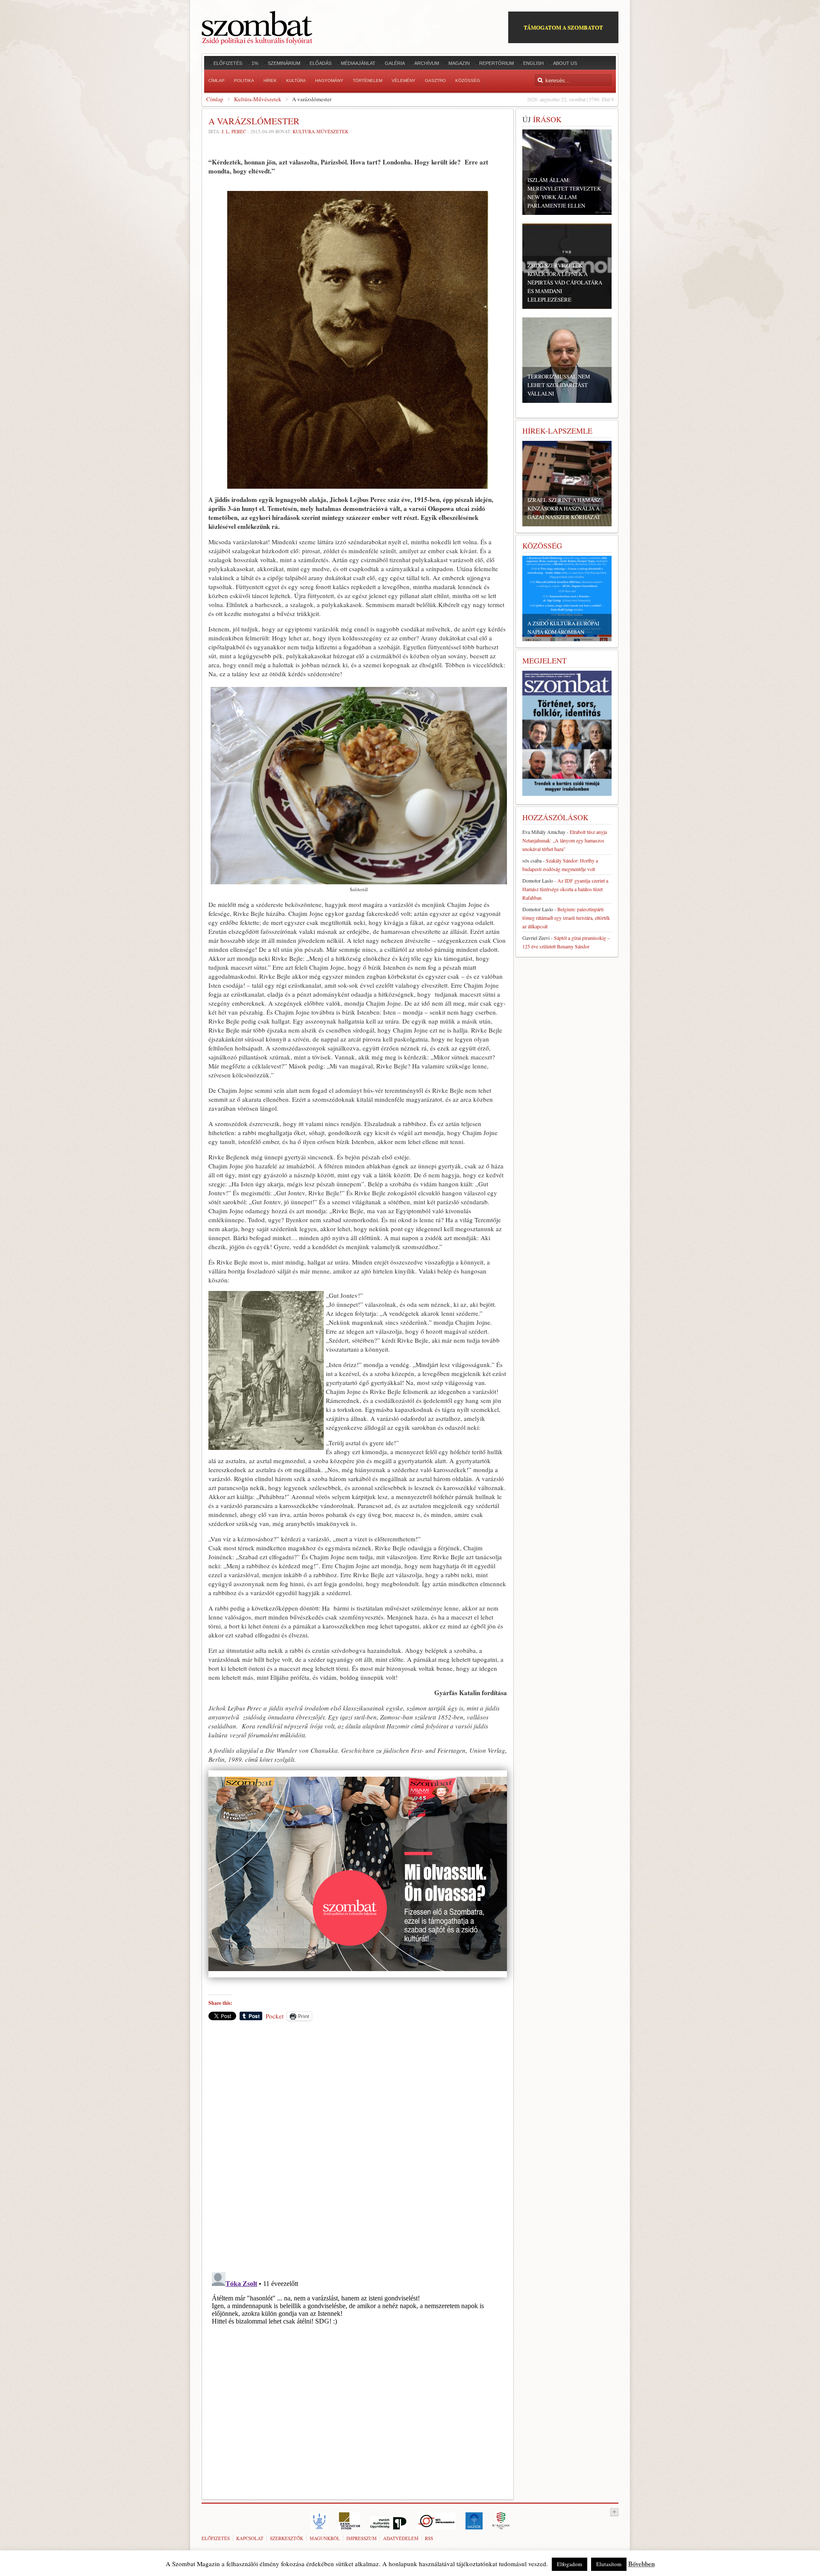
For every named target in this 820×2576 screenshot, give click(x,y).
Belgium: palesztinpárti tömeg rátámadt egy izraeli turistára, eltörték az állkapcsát (566, 918)
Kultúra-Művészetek (258, 99)
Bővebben (641, 2564)
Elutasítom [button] (609, 2564)
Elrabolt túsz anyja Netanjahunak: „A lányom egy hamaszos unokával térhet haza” (565, 840)
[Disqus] (358, 2146)
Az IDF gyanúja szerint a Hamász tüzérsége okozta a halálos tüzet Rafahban (565, 889)
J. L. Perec (234, 131)
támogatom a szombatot (563, 27)
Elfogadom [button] (570, 2564)
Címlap (215, 99)
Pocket (275, 2016)
